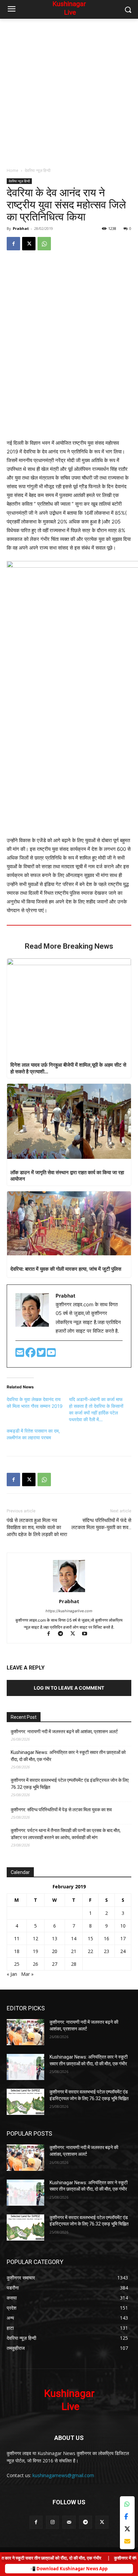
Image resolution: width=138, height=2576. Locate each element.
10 (123, 1926)
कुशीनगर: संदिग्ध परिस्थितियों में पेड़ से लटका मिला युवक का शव (61, 1810)
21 (74, 1951)
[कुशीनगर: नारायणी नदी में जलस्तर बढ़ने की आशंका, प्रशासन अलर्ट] (25, 2032)
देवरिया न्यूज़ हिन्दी (38, 170)
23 (107, 1951)
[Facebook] (13, 244)
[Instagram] (52, 2522)
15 (90, 1938)
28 (74, 1964)
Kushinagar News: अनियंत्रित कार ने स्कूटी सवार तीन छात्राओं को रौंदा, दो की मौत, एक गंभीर (68, 1756)
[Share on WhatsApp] (127, 2504)
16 (107, 1938)
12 (36, 1938)
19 (36, 1951)
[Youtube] (51, 1354)
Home (13, 170)
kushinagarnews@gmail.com (63, 2475)
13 (55, 1938)
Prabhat (21, 228)
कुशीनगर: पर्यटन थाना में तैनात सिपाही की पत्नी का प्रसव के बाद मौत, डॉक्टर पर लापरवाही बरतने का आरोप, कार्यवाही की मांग (66, 1834)
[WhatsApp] (44, 244)
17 (123, 1938)
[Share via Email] (127, 2541)
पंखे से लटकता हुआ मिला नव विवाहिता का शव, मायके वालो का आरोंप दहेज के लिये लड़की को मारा (37, 1527)
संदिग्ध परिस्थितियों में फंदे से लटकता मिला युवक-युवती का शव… (101, 1524)
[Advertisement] (69, 91)
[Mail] (69, 2522)
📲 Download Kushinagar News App (69, 2569)
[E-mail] (20, 1354)
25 (17, 1964)
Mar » (27, 1974)
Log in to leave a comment (69, 1688)
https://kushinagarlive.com (69, 1611)
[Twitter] (42, 1354)
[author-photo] (69, 1592)
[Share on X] (127, 2529)
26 (36, 1964)
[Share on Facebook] (127, 2517)
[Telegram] (64, 1634)
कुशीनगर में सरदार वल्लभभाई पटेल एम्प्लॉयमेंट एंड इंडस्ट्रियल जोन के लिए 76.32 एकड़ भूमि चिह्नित (70, 1784)
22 (90, 1951)
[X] (29, 244)
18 (17, 1951)
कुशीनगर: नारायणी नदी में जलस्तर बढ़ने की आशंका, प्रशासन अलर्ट (64, 1732)
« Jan (12, 1974)
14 (74, 1938)
